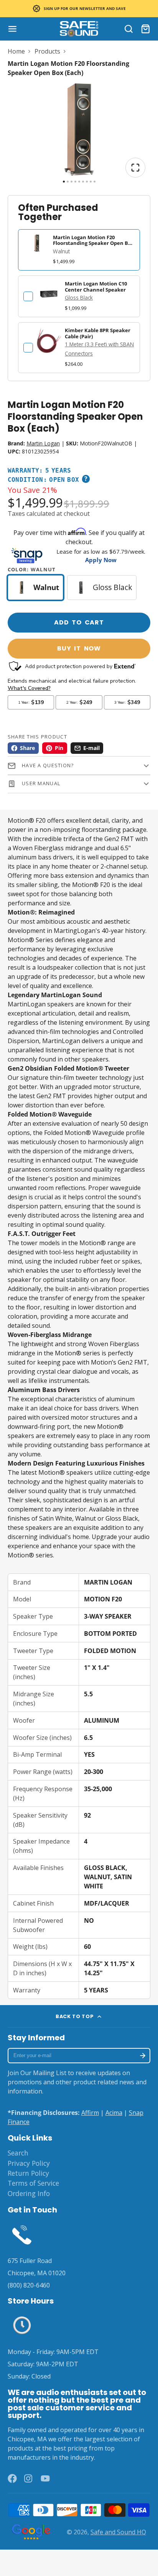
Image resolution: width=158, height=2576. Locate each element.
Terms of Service (33, 2183)
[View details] (49, 294)
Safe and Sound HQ (118, 2532)
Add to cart (79, 622)
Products (47, 51)
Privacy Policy (29, 2163)
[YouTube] (45, 2478)
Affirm (90, 2113)
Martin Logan (43, 443)
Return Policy (28, 2173)
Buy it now (79, 648)
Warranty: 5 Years (39, 471)
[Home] (79, 29)
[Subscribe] (143, 2056)
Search (18, 2153)
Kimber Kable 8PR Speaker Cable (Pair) (98, 333)
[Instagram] (29, 2478)
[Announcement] (79, 9)
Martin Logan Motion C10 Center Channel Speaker (96, 286)
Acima (114, 2113)
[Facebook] (12, 2478)
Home (16, 51)
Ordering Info (29, 2193)
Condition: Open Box (43, 480)
